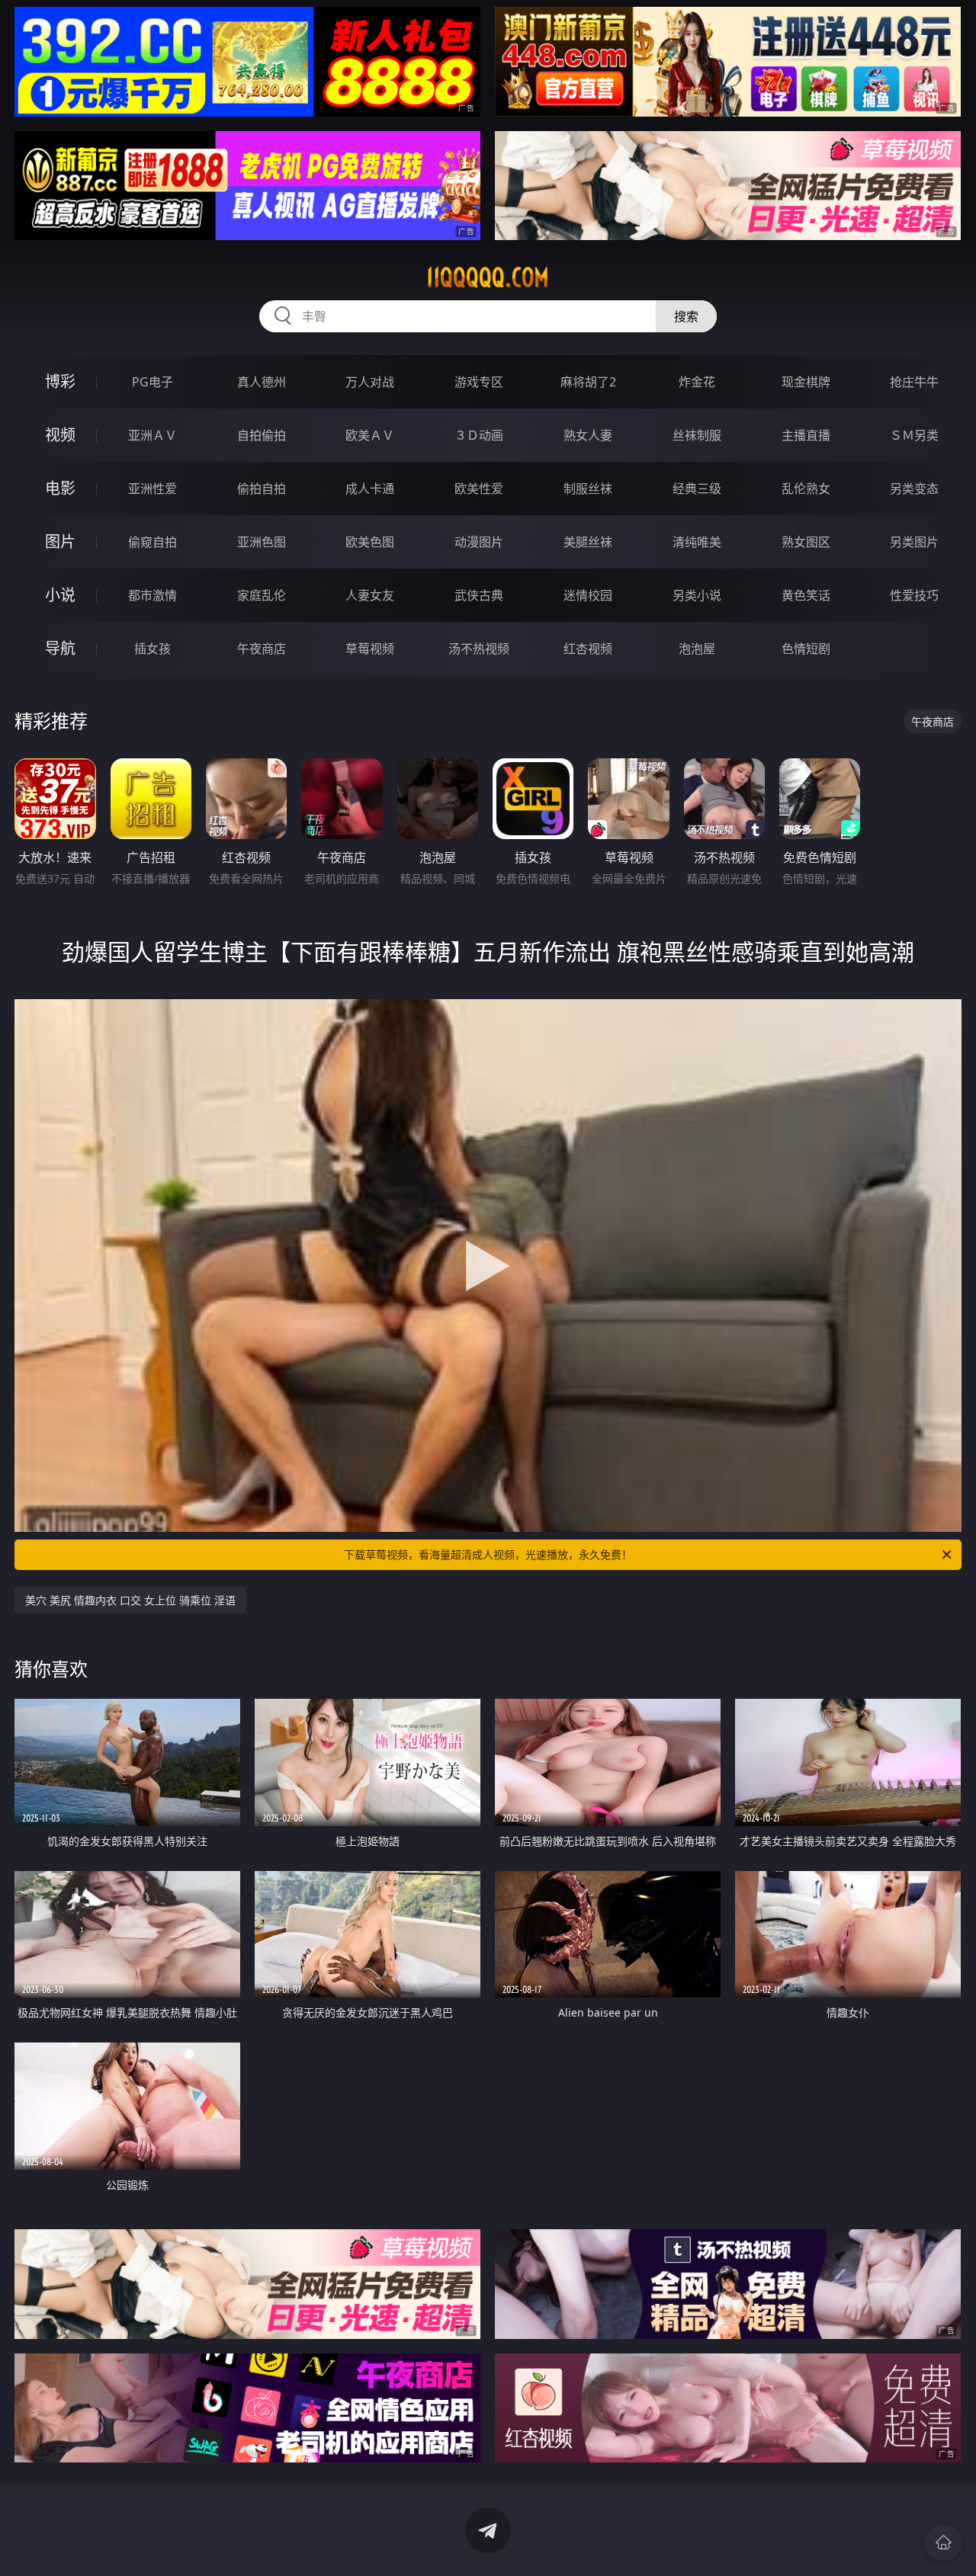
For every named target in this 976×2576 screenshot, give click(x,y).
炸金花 (697, 382)
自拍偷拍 (262, 435)
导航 (60, 648)
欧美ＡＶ (370, 435)
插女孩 (152, 649)
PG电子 (152, 382)
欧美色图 (370, 542)
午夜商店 (262, 649)
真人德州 (262, 382)
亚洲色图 (262, 542)
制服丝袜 (588, 489)
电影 (60, 488)
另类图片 (914, 542)
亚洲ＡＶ (152, 435)
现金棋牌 (806, 382)
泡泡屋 (697, 649)
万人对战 (370, 382)
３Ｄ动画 (479, 435)
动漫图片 (479, 542)
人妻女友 (370, 595)
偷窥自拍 (152, 542)
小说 (60, 595)
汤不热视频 (479, 649)
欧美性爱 (479, 489)
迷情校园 (588, 595)
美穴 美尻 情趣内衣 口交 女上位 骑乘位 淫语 (130, 1600)
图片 (60, 541)
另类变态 (914, 489)
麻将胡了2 (588, 382)
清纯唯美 (697, 542)
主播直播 (806, 435)
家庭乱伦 (262, 595)
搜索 (686, 316)
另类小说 (697, 595)
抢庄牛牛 (914, 382)
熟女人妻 (588, 435)
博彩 (60, 381)
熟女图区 (806, 542)
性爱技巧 (914, 595)
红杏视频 (588, 649)
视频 (60, 435)
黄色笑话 (806, 595)
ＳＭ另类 (914, 435)
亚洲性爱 (152, 489)
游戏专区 (479, 382)
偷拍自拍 (262, 489)
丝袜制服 (697, 435)
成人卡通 (370, 489)
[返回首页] (943, 2542)
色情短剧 (806, 649)
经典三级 (697, 489)
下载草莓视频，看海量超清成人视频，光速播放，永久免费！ (488, 1554)
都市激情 (152, 595)
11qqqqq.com (488, 277)
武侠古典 (479, 595)
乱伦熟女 (806, 489)
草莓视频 (370, 649)
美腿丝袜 (588, 542)
